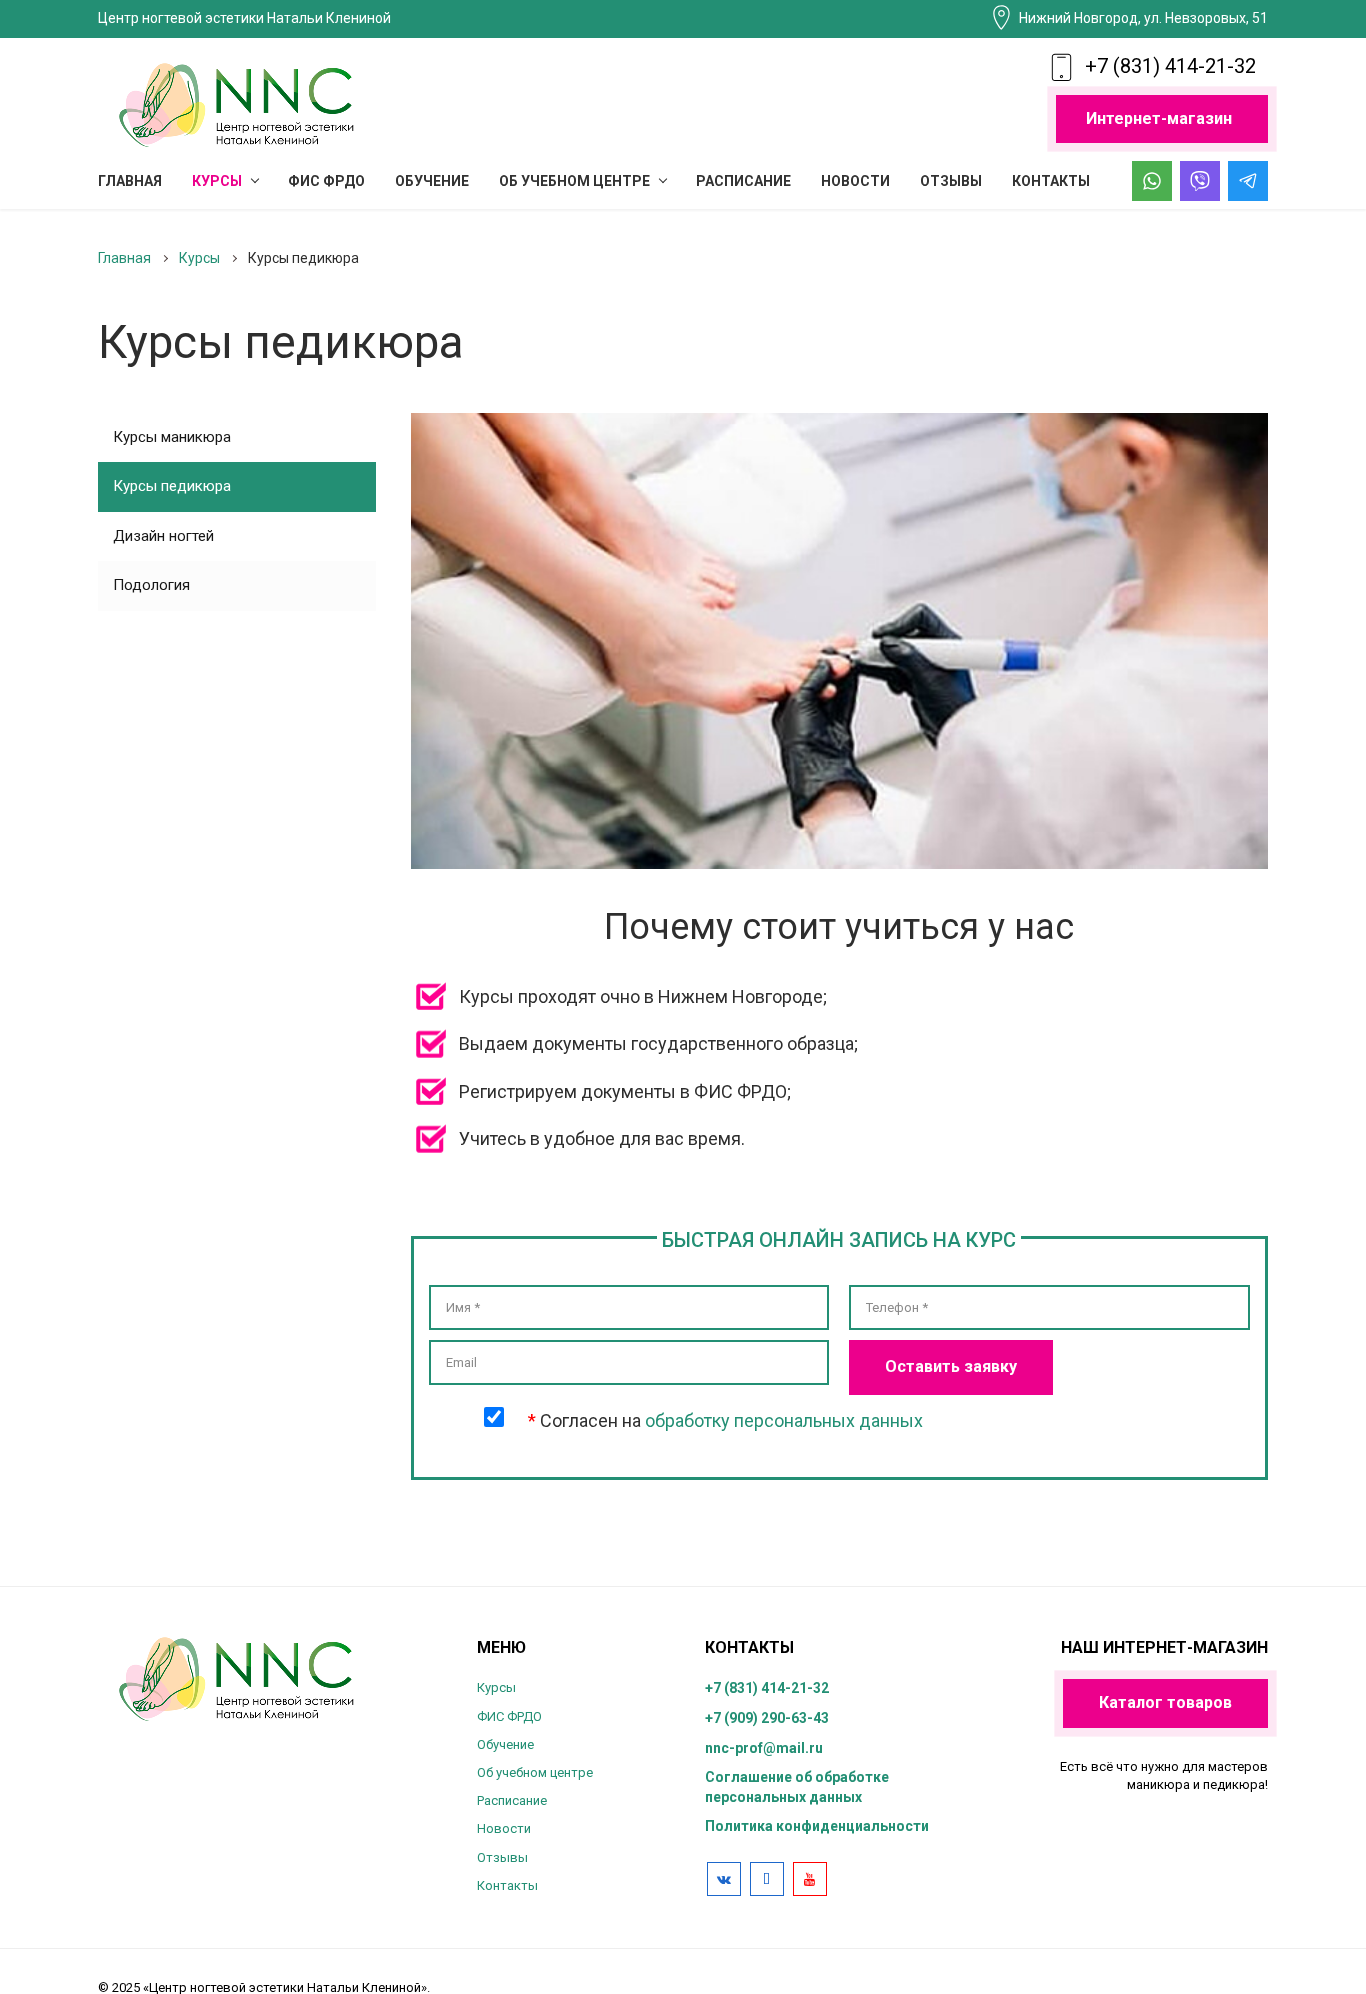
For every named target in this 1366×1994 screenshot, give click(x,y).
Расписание (512, 1800)
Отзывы (502, 1857)
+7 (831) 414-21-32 (1170, 66)
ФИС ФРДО (509, 1716)
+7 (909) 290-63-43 (767, 1718)
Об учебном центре (535, 1772)
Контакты (507, 1885)
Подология (151, 585)
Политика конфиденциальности (817, 1826)
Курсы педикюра (172, 486)
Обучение (505, 1744)
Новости (504, 1828)
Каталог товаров (1165, 1702)
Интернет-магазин (1159, 118)
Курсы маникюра (172, 437)
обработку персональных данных (784, 1420)
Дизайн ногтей (163, 536)
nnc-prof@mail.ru (764, 1748)
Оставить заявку (951, 1366)
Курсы (496, 1687)
